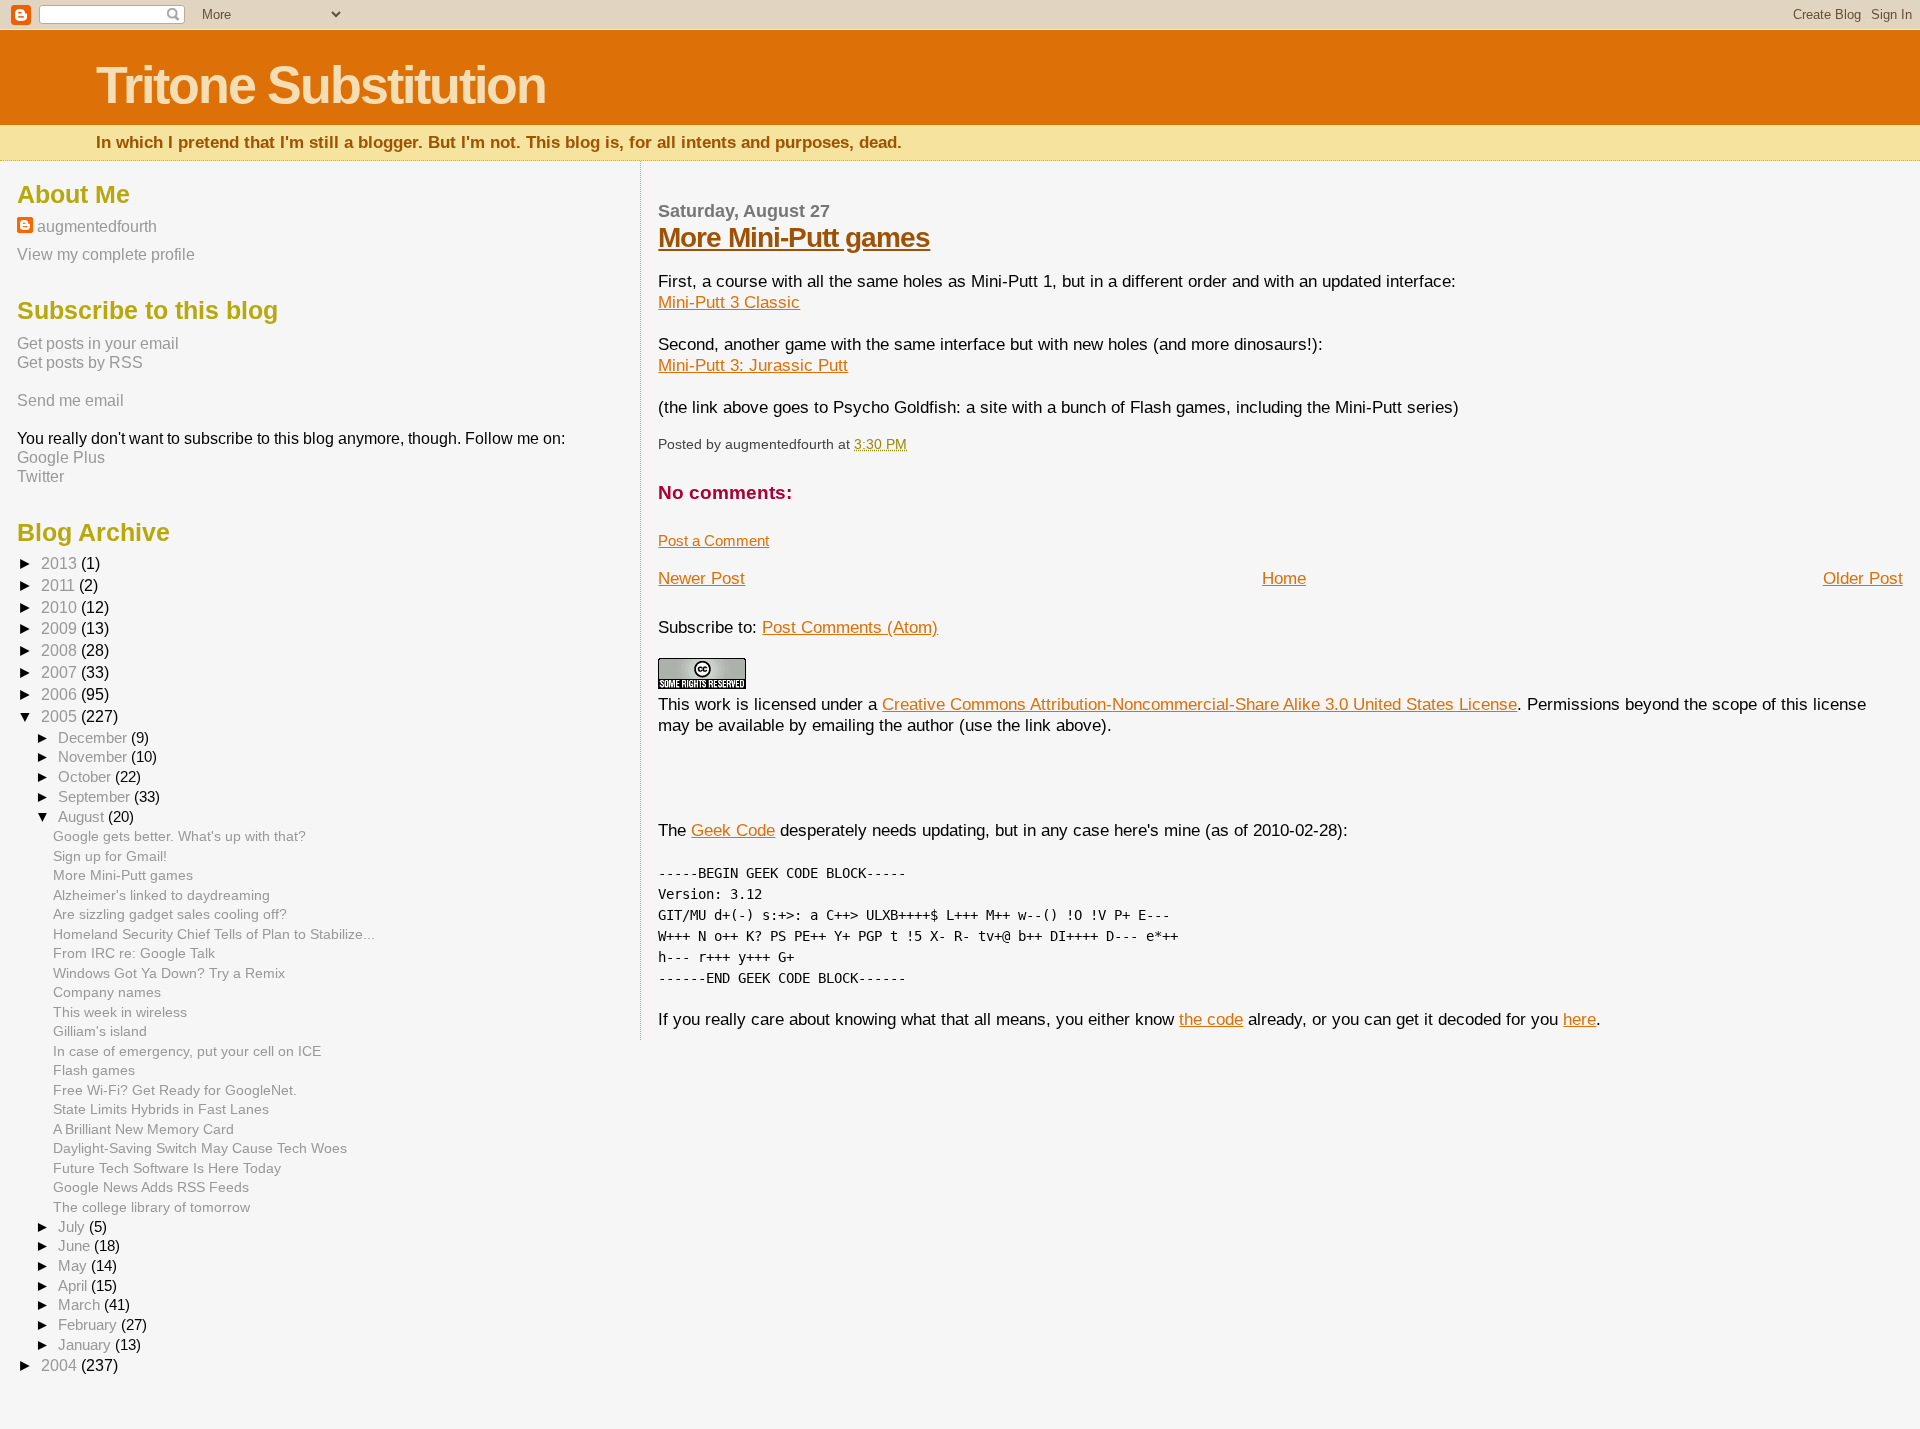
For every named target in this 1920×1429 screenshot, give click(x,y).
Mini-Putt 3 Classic (729, 302)
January (86, 1345)
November (94, 757)
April (74, 1286)
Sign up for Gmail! (110, 856)
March (81, 1305)
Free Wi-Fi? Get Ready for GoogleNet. (175, 1090)
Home (1284, 578)
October (86, 777)
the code (1211, 1019)
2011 (60, 585)
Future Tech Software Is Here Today (167, 1168)
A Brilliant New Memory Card (143, 1129)
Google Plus (61, 457)
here (1579, 1019)
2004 (61, 1365)
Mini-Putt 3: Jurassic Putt (753, 365)
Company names (107, 992)
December (94, 738)
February (89, 1325)
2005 (61, 716)
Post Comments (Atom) (850, 627)
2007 (61, 672)
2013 (61, 563)
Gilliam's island (100, 1031)
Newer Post (701, 578)
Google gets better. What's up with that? (179, 836)
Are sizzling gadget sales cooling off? (170, 914)
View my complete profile (106, 254)
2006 (61, 694)
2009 (61, 628)
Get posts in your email (98, 343)
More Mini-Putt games (794, 237)
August (83, 817)
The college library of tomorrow (151, 1207)
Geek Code (733, 830)
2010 (61, 607)
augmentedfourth (97, 226)
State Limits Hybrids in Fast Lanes (161, 1109)
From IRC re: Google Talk (134, 953)
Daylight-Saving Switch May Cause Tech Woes (200, 1148)
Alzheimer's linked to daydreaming (161, 895)
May (74, 1266)
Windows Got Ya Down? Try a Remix (169, 973)
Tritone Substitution (321, 85)
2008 (61, 650)
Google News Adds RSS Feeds (151, 1187)
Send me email (70, 400)
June (76, 1246)
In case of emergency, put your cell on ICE (187, 1051)
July (73, 1227)
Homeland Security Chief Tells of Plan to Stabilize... (214, 934)
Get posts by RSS (80, 362)
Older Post (1863, 578)
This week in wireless (120, 1012)
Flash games (94, 1070)
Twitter (40, 476)
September (96, 797)
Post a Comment (713, 540)
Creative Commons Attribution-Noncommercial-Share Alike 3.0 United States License (1199, 704)
